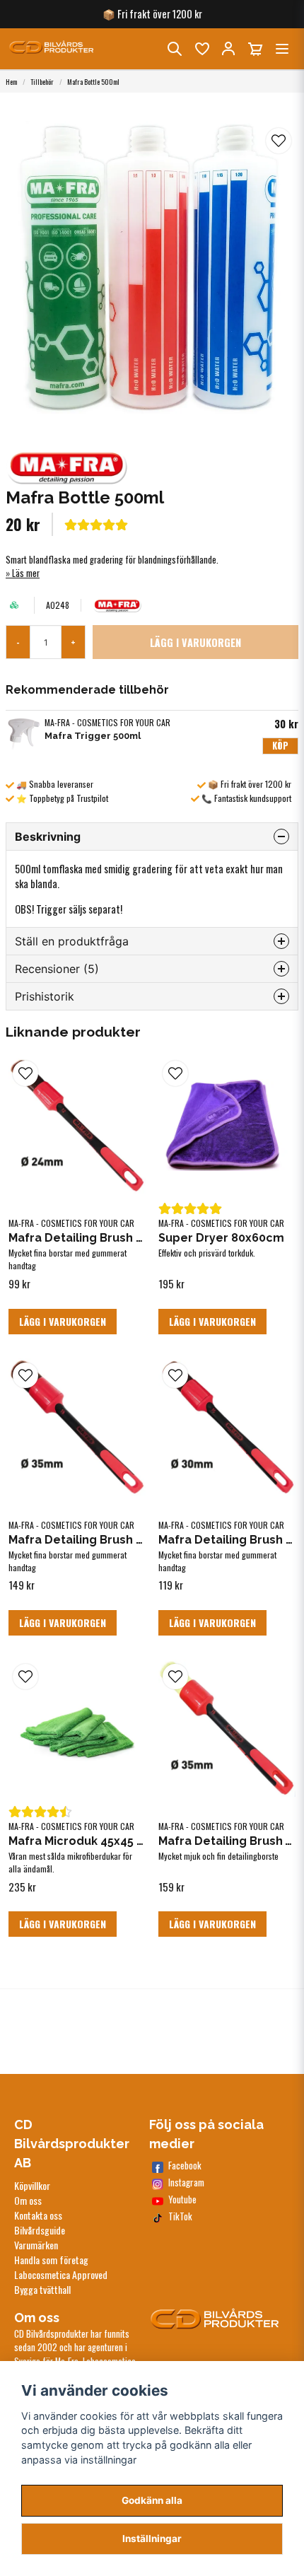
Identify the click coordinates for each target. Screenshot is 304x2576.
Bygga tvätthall (42, 2289)
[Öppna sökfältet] (175, 49)
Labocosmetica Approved (61, 2274)
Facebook (185, 2166)
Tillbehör (42, 82)
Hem (11, 82)
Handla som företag (51, 2260)
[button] (279, 141)
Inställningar (152, 2539)
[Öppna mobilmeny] (282, 49)
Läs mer (26, 573)
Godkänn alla (152, 2500)
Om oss (28, 2200)
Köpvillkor (32, 2185)
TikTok (180, 2216)
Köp (280, 746)
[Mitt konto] (228, 49)
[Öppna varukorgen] (255, 49)
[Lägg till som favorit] (201, 49)
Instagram (186, 2182)
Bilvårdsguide (40, 2230)
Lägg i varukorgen (63, 1321)
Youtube (182, 2199)
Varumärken (36, 2245)
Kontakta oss (38, 2215)
